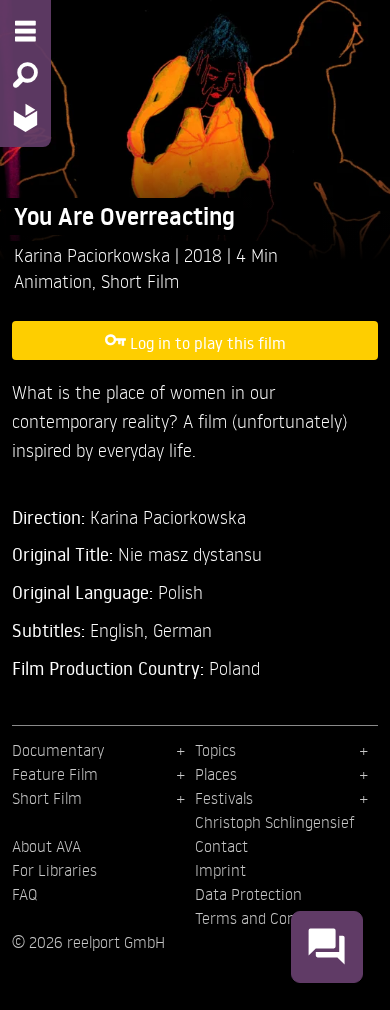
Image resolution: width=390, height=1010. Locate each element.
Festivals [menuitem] (224, 798)
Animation (53, 280)
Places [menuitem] (216, 774)
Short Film (140, 280)
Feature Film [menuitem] (55, 774)
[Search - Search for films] (25, 75)
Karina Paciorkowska (94, 254)
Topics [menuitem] (215, 750)
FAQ (24, 894)
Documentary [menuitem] (58, 750)
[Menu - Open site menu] (25, 31)
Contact (221, 846)
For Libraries (54, 870)
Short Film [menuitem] (47, 798)
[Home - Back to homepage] (25, 117)
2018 (205, 254)
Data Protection (248, 894)
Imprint (220, 870)
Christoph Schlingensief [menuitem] (275, 822)
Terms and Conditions (268, 918)
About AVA (46, 846)
